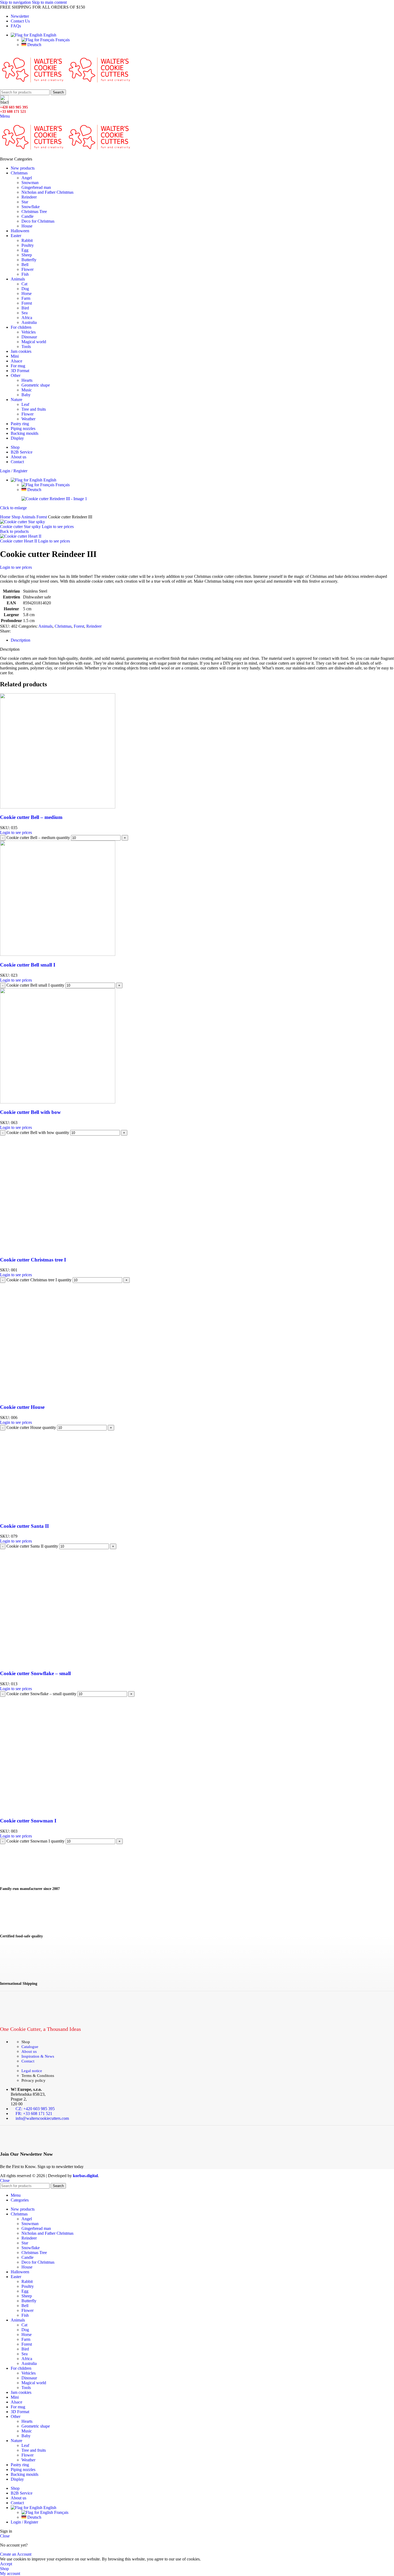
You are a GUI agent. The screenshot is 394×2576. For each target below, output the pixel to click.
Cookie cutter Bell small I (28, 965)
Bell (25, 265)
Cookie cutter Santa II (24, 1526)
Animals (29, 517)
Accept (6, 2564)
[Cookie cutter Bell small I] (58, 954)
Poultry (28, 245)
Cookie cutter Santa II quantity (32, 1546)
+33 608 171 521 (13, 112)
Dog (25, 289)
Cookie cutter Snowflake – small (35, 1673)
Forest (27, 303)
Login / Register (24, 2522)
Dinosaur (29, 337)
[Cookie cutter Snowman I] (58, 1811)
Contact (28, 2061)
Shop (16, 517)
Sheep (27, 255)
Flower (27, 269)
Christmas (63, 626)
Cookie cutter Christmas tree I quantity (39, 1280)
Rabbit (27, 240)
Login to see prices (58, 527)
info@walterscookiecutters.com (42, 2118)
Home (6, 517)
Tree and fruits (34, 409)
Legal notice (32, 2071)
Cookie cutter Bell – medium (31, 817)
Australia (29, 322)
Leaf (25, 404)
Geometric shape (36, 385)
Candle (27, 216)
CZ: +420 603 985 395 (35, 2109)
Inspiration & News (38, 2056)
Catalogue (30, 2047)
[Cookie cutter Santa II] (58, 1516)
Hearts (27, 380)
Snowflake (31, 207)
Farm (26, 298)
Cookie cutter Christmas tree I (33, 1260)
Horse (27, 293)
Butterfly (29, 260)
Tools (26, 347)
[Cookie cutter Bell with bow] (58, 1102)
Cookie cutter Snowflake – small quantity (41, 1694)
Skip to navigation (16, 2)
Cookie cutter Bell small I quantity (35, 985)
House (27, 226)
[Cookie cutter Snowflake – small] (58, 1663)
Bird (25, 308)
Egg (25, 250)
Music (27, 390)
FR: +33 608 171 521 (34, 2113)
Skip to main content (49, 2)
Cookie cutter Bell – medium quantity (38, 838)
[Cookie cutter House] (58, 1397)
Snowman (30, 183)
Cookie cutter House (22, 1407)
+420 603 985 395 (14, 107)
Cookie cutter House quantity (31, 1427)
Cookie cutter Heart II (19, 541)
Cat (24, 284)
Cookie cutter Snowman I (28, 1821)
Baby (26, 395)
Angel (27, 178)
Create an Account (16, 2554)
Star (25, 202)
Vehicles (29, 332)
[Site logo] (33, 87)
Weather (28, 419)
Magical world (34, 342)
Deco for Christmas (38, 221)
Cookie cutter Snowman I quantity (36, 1841)
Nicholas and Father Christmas (47, 192)
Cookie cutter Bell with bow (30, 1112)
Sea (25, 313)
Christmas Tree (34, 211)
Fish (25, 274)
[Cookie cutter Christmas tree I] (58, 1249)
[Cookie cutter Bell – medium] (58, 807)
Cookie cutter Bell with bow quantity (38, 1132)
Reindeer (29, 197)
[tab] (21, 640)
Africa (27, 318)
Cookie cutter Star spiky (21, 527)
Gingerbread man (36, 187)
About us (29, 2051)
